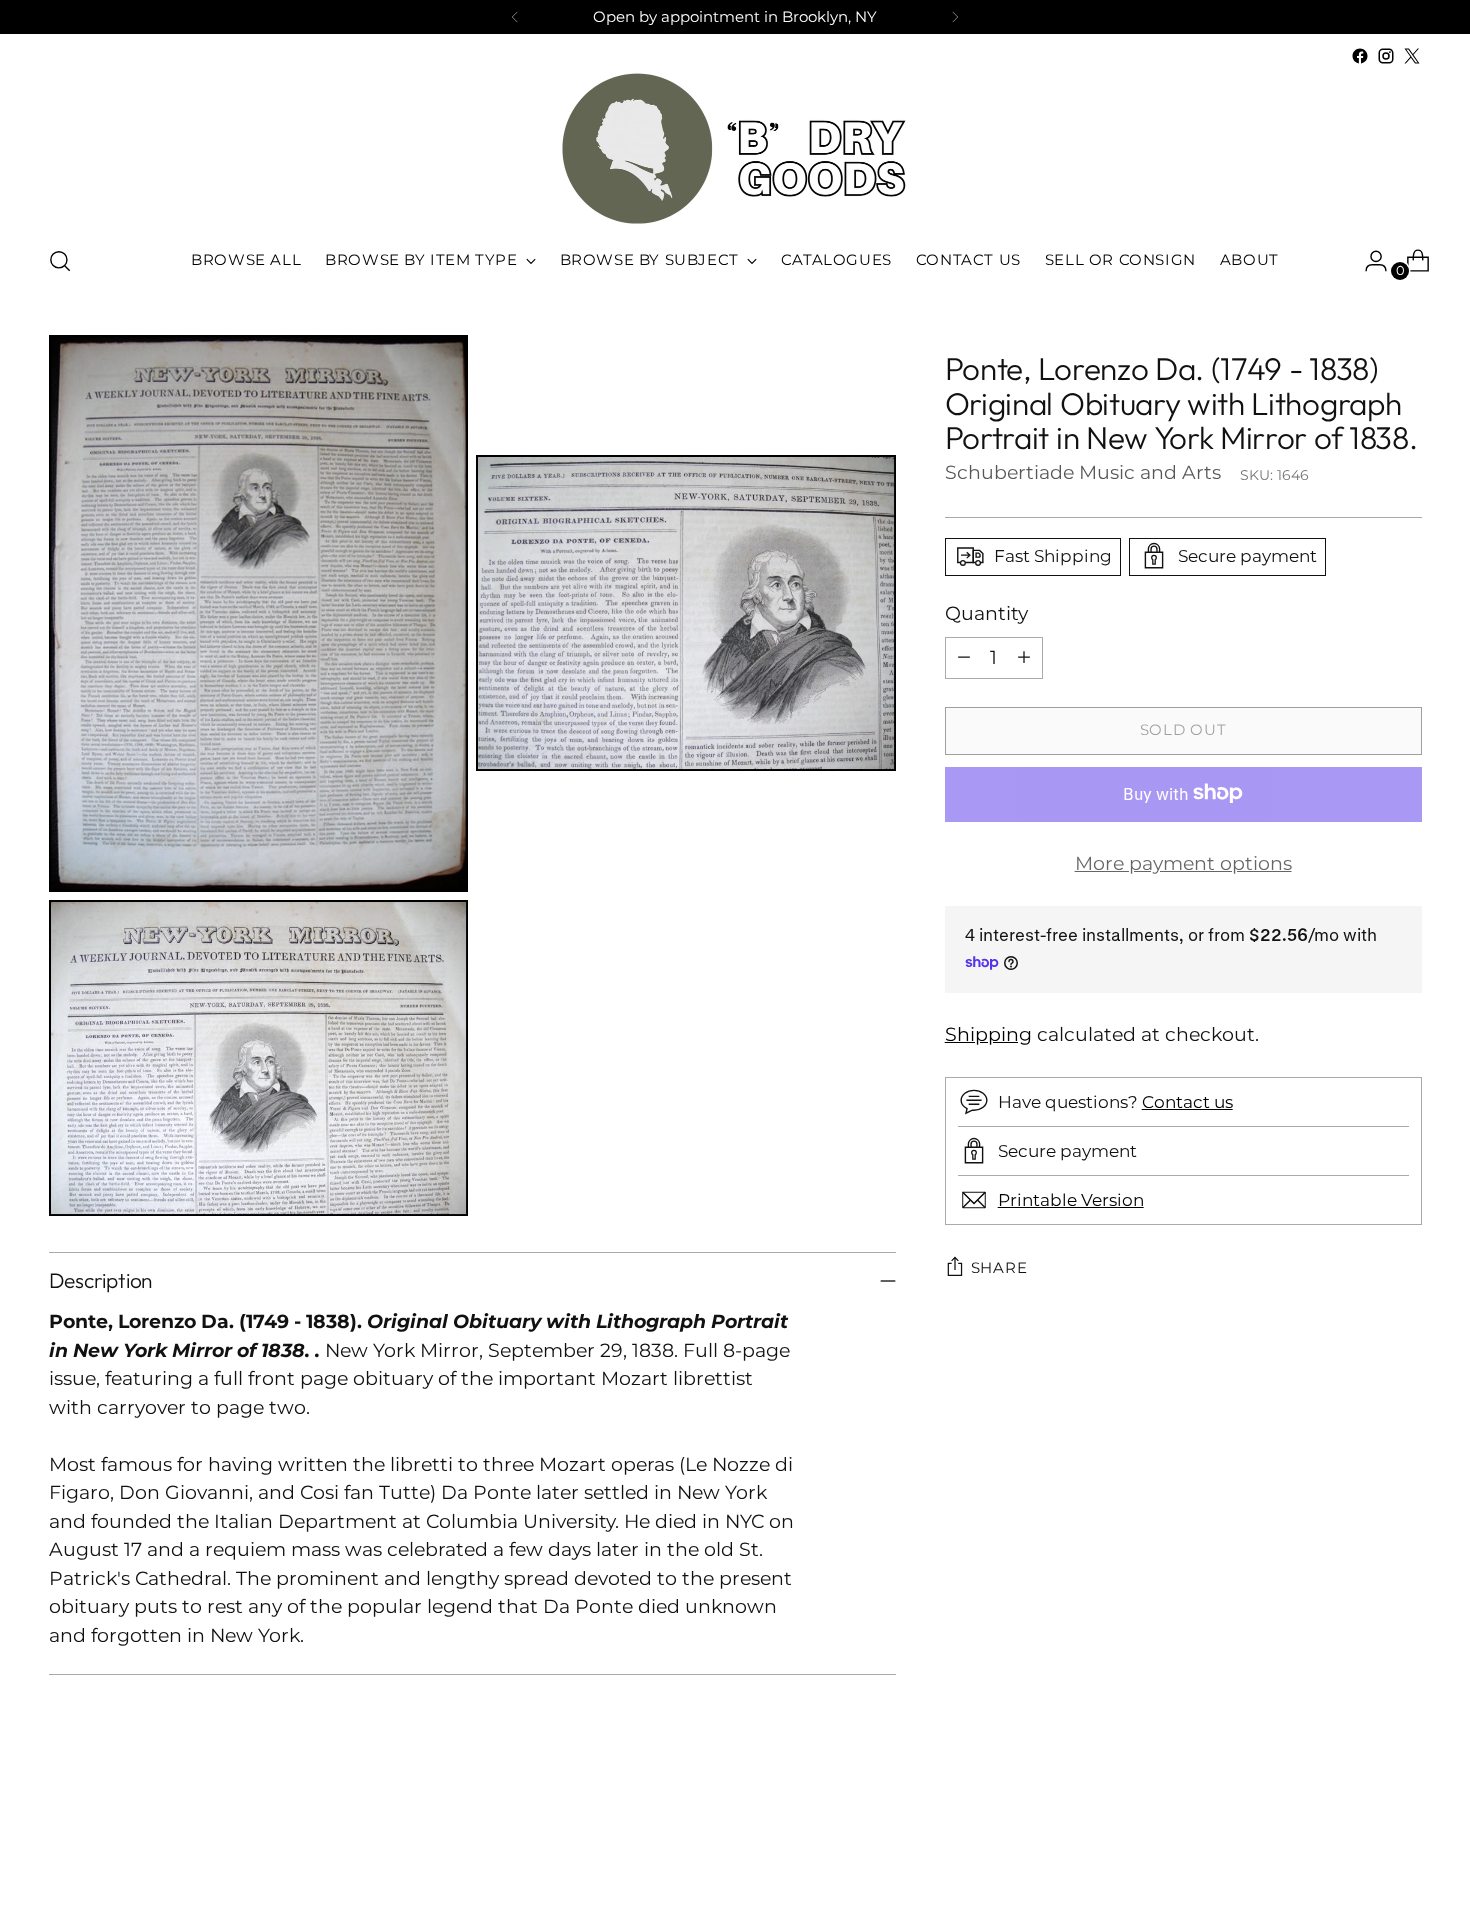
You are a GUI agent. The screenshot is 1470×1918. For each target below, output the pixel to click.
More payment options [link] (1183, 862)
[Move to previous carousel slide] (1359, 1850)
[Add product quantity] (1024, 657)
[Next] (955, 17)
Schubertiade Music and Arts (1083, 471)
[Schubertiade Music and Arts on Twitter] (1412, 56)
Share (999, 1268)
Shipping (988, 1033)
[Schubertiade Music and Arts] (735, 148)
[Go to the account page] (1368, 261)
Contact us (1187, 1101)
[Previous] (515, 17)
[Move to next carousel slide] (1405, 1849)
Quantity (986, 612)
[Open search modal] (60, 261)
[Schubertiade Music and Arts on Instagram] (1386, 56)
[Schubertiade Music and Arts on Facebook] (1360, 56)
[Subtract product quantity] (964, 657)
